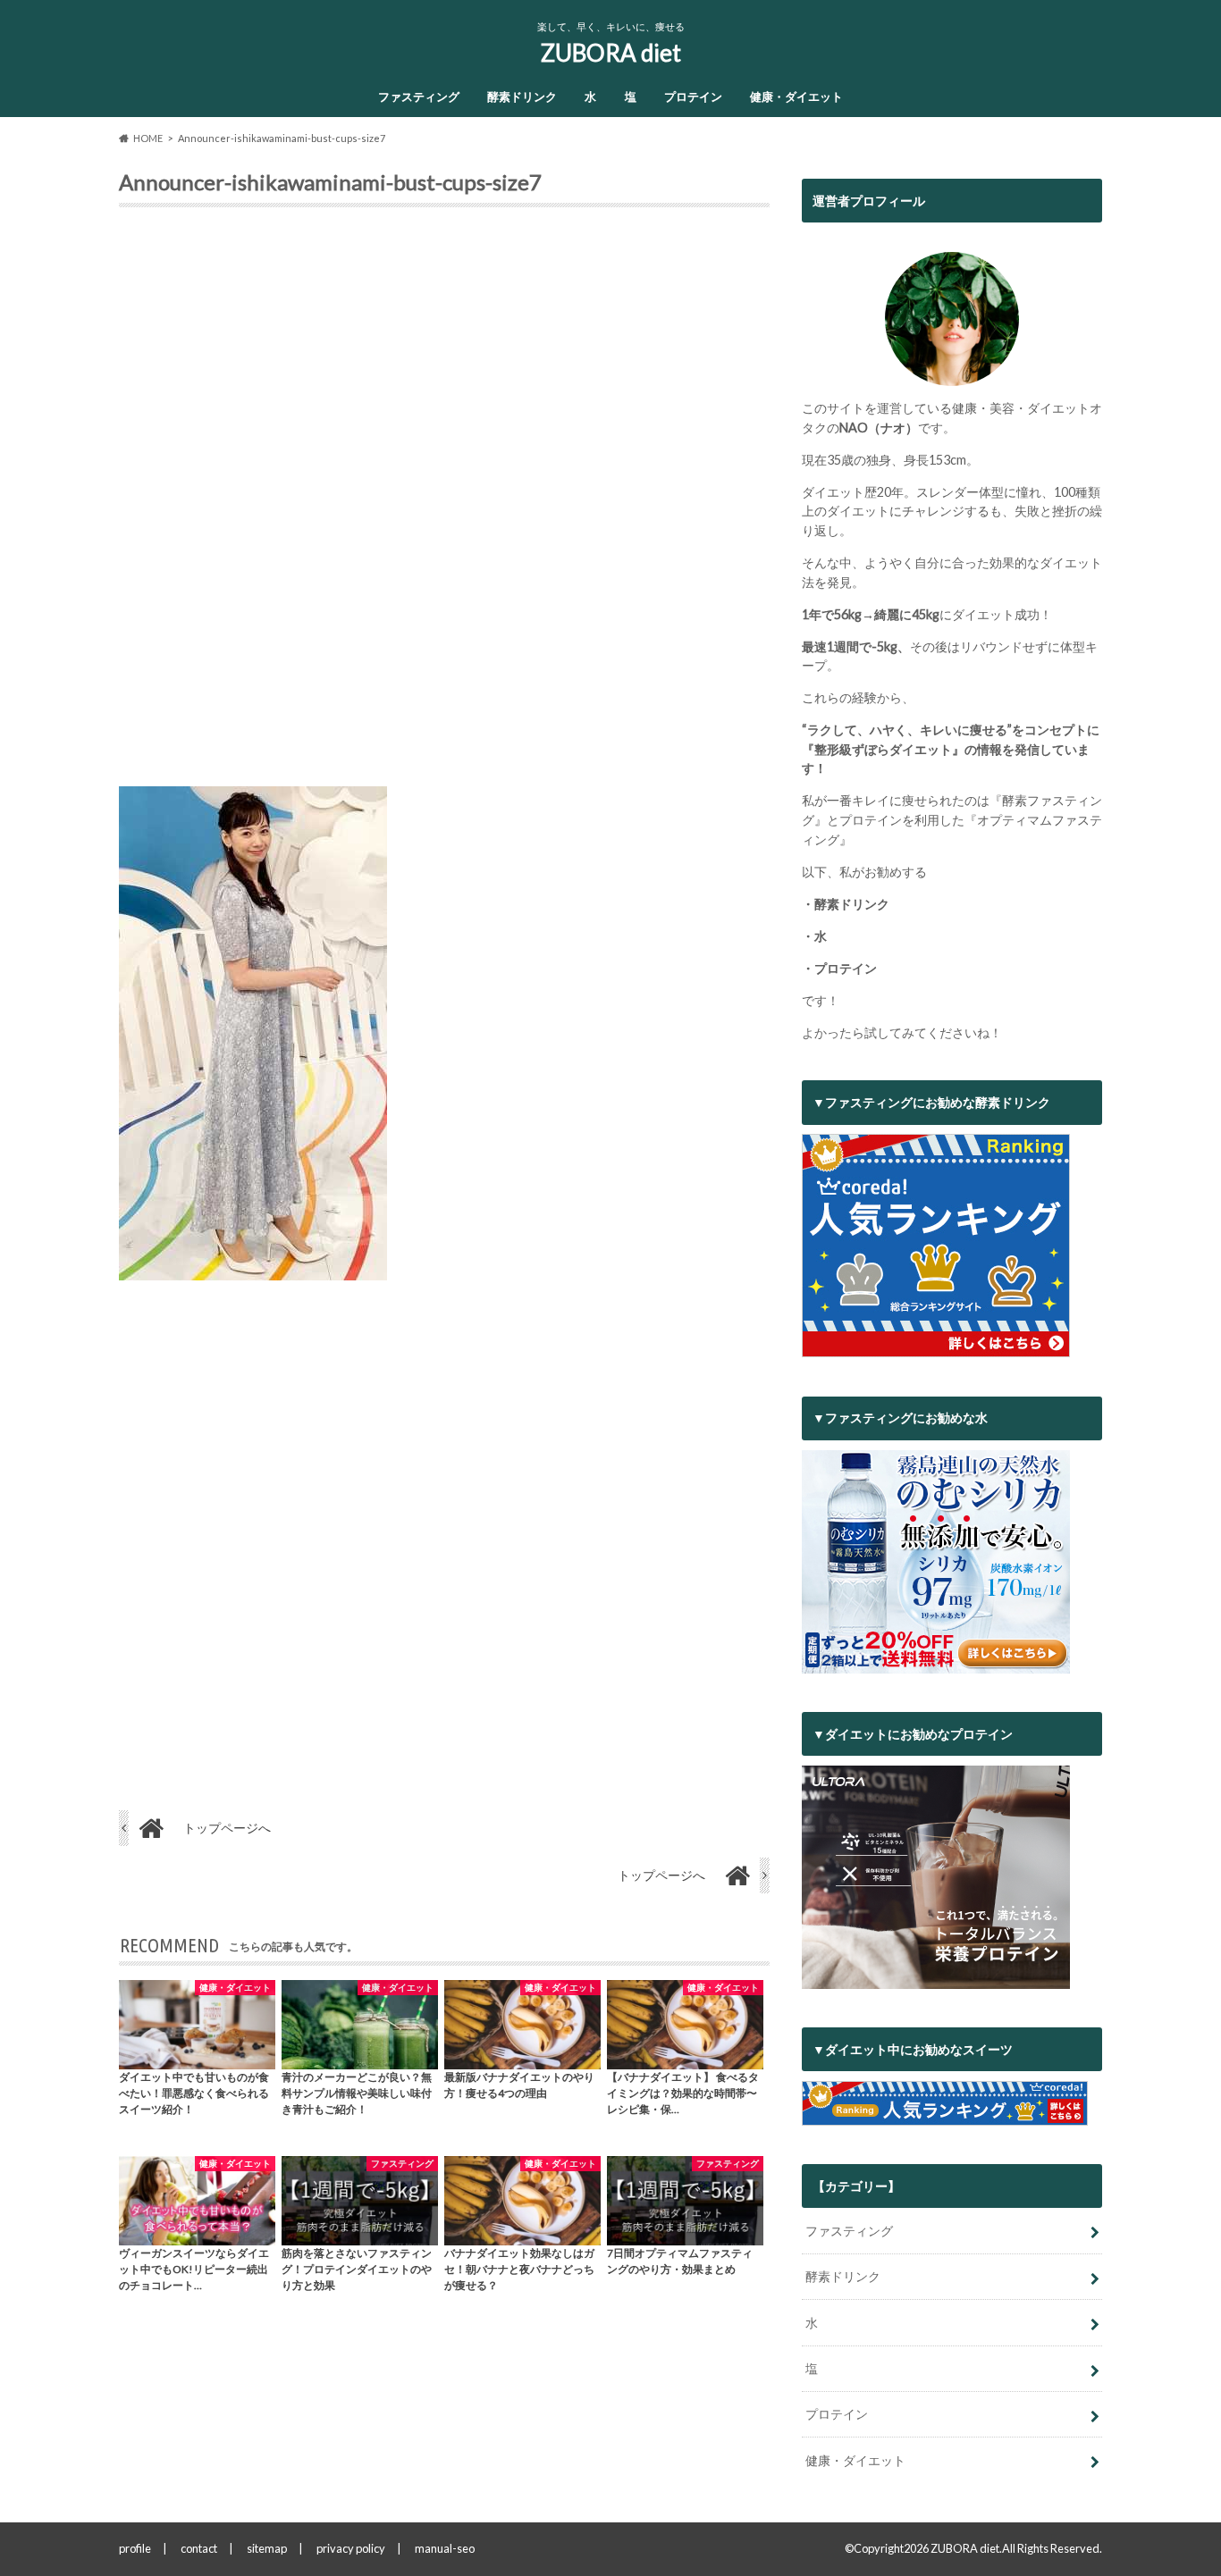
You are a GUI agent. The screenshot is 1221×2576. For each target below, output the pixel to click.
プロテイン (693, 96)
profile (135, 2548)
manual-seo (445, 2548)
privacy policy (351, 2548)
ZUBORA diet (611, 53)
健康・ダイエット (796, 96)
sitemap (267, 2548)
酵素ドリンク (522, 96)
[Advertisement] (444, 504)
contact (199, 2548)
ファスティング (419, 96)
